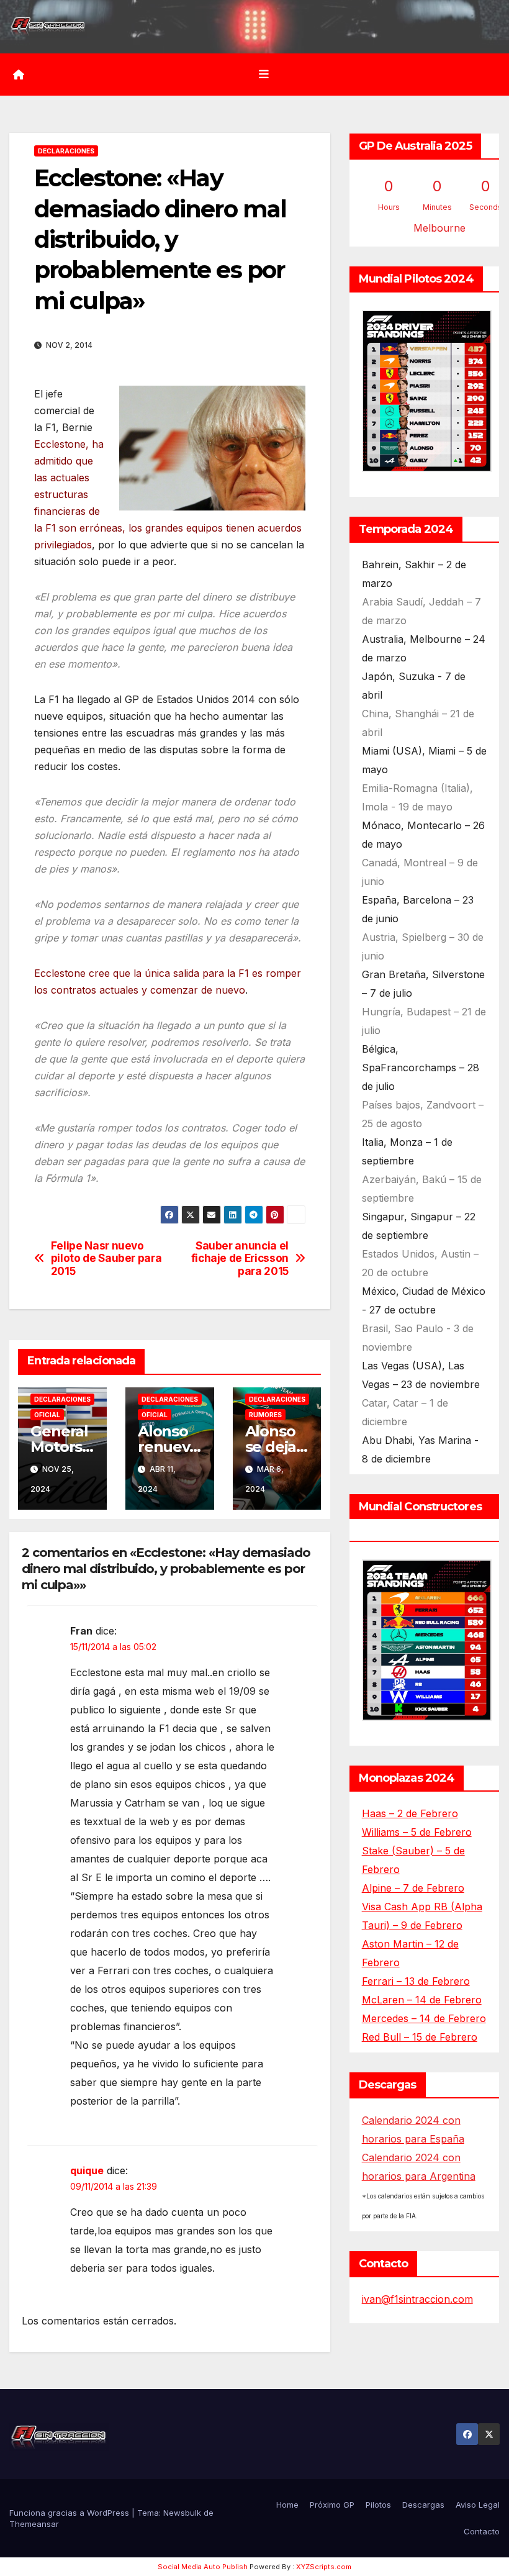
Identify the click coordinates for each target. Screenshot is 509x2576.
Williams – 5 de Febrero (417, 1832)
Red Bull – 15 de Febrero (420, 2037)
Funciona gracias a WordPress (70, 2513)
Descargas (423, 2505)
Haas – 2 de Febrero (410, 1813)
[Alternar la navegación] (264, 75)
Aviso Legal (478, 2505)
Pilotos (378, 2505)
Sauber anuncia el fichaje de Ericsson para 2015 (240, 1259)
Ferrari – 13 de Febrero (416, 1981)
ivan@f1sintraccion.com (417, 2299)
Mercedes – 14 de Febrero (424, 2018)
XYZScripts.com (324, 2567)
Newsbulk (182, 2513)
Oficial (47, 1415)
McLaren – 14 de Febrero (422, 2000)
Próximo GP (332, 2505)
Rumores (265, 1415)
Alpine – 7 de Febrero (413, 1888)
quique (87, 2170)
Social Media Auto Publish (203, 2567)
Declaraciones (66, 151)
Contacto (482, 2531)
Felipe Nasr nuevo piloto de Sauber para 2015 (106, 1259)
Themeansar (34, 2524)
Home (287, 2505)
